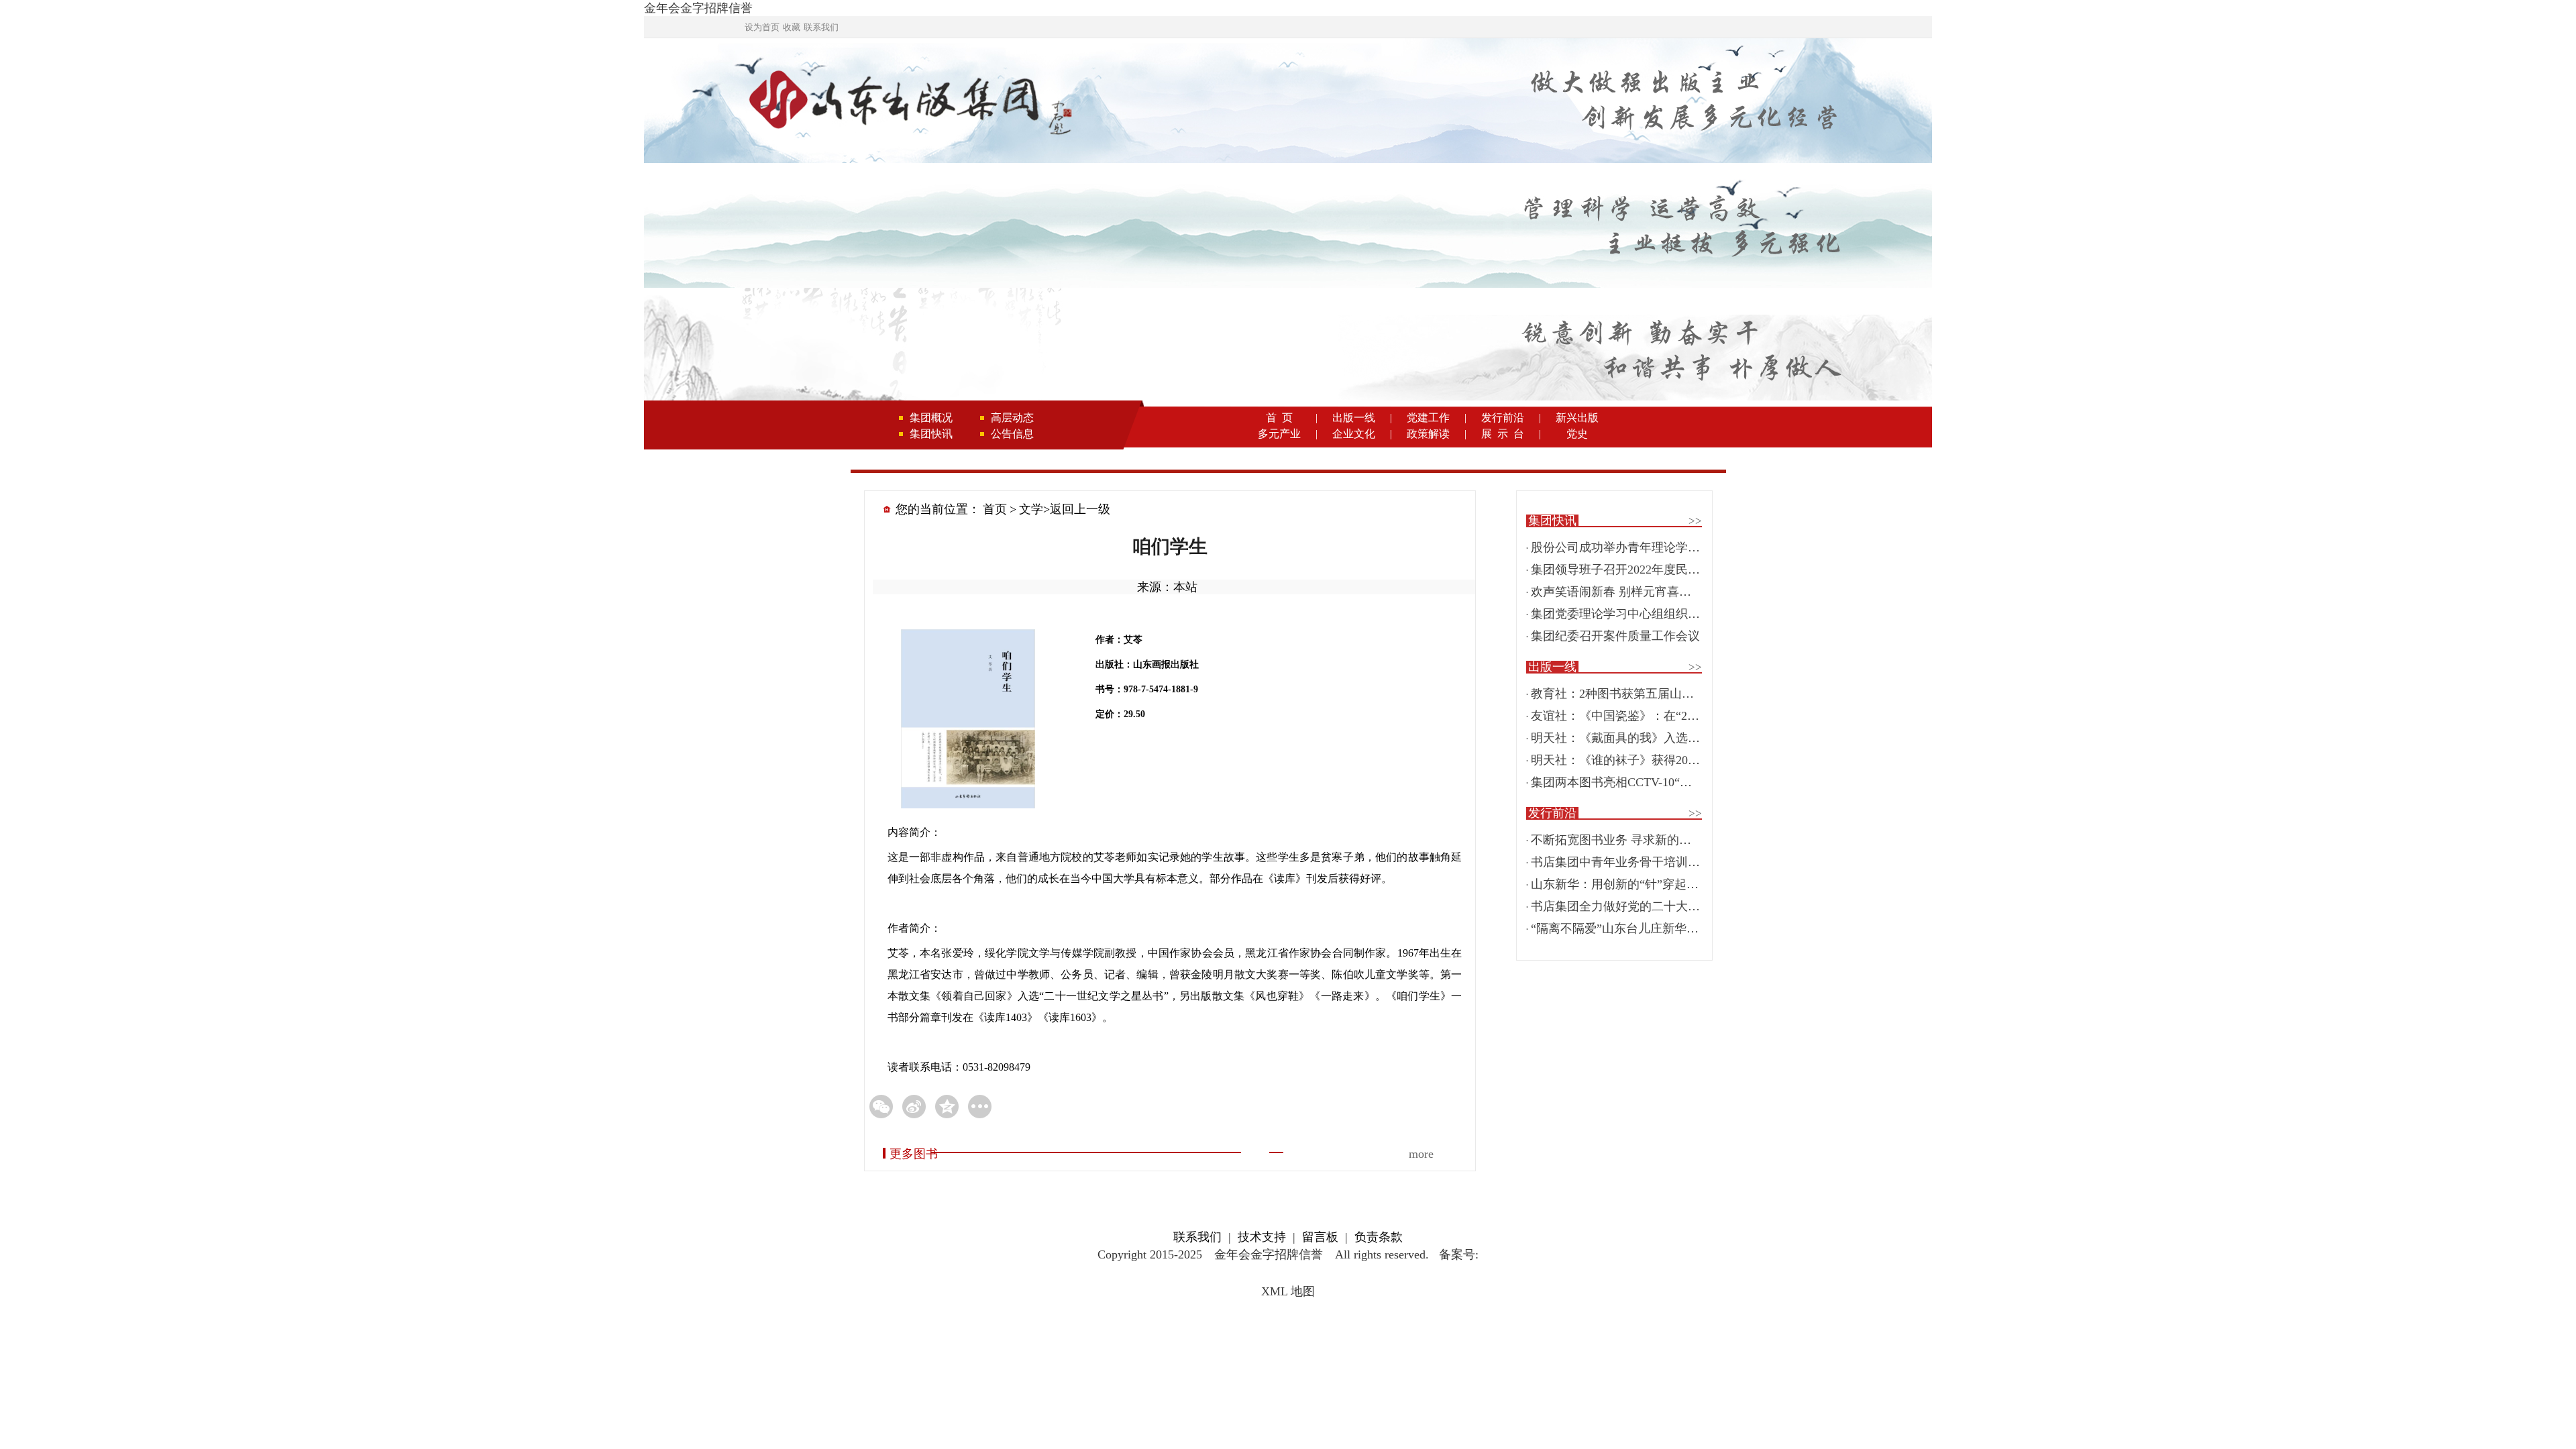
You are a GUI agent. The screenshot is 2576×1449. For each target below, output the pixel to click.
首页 (995, 509)
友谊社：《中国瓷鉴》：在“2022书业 (1630, 716)
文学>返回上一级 (1065, 509)
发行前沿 (1503, 418)
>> (1695, 521)
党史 (1577, 434)
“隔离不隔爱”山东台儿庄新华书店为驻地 (1639, 928)
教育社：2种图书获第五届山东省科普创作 (1643, 694)
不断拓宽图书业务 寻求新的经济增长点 (1635, 840)
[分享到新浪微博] (914, 1107)
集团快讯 (931, 434)
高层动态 (1012, 418)
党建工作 (1428, 418)
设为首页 (762, 27)
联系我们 (821, 27)
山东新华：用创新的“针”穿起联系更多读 (1639, 884)
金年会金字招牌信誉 (698, 8)
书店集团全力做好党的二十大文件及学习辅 (1646, 906)
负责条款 (1379, 1237)
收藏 (792, 27)
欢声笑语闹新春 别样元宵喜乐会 (1617, 592)
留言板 (1320, 1237)
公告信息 (1012, 434)
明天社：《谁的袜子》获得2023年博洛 (1633, 760)
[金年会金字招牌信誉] (908, 102)
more (1421, 1154)
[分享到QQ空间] (947, 1107)
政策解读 (1428, 434)
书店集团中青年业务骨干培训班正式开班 (1640, 862)
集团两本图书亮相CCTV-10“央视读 (1623, 782)
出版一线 (1354, 418)
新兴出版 (1577, 418)
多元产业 (1279, 434)
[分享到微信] (881, 1107)
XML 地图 (1288, 1291)
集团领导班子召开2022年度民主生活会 (1633, 570)
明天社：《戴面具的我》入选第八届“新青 (1642, 738)
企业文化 (1354, 434)
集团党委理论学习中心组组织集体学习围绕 (1646, 614)
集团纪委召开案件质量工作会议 (1615, 636)
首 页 (1279, 418)
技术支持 (1262, 1237)
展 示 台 (1503, 434)
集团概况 (931, 418)
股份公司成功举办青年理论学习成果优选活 (1646, 547)
